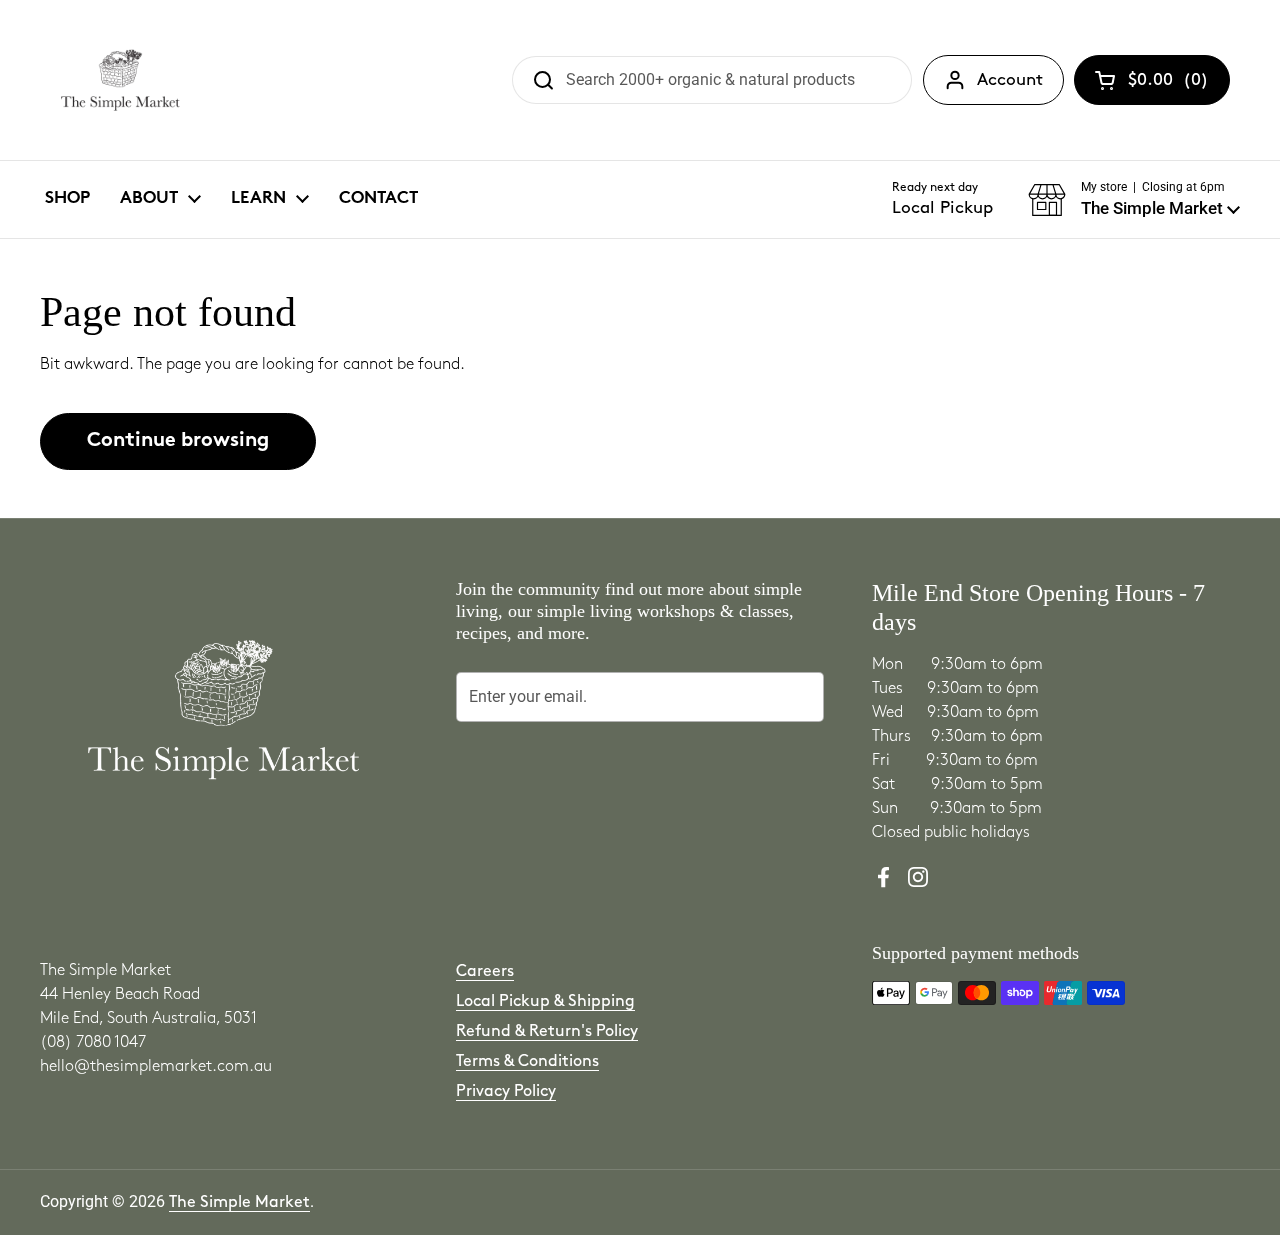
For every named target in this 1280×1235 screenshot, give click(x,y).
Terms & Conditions (527, 1061)
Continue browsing (178, 441)
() (1168, 84)
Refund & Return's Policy (547, 1031)
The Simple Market (239, 1202)
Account (1010, 80)
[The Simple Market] (120, 80)
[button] (1134, 200)
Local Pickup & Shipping (545, 1001)
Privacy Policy (506, 1091)
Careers (485, 971)
